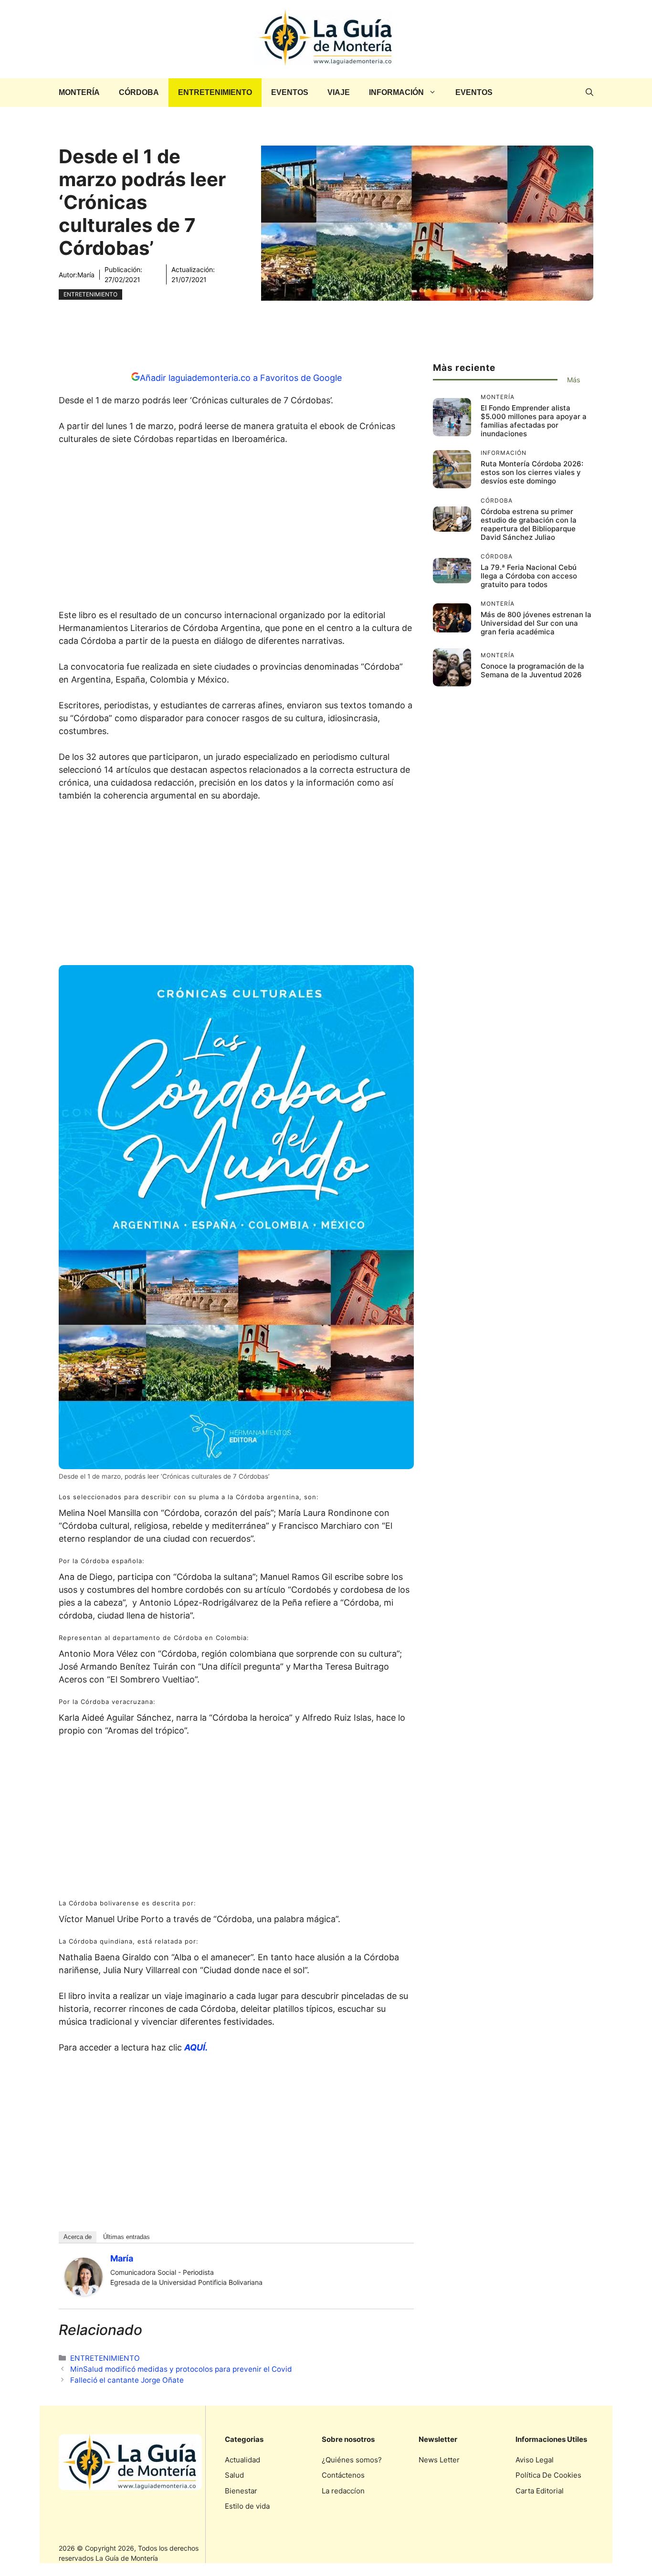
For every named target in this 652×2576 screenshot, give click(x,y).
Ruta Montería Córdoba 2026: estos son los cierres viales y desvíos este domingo (532, 472)
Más (573, 380)
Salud (234, 2475)
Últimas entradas (126, 2237)
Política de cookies (548, 2475)
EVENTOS (290, 92)
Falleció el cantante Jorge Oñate (127, 2380)
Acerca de (78, 2237)
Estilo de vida (247, 2506)
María (86, 275)
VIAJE (339, 92)
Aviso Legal (535, 2460)
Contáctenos (343, 2475)
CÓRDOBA (139, 92)
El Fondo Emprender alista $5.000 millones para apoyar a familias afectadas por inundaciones (534, 421)
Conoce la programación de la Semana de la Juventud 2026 (532, 670)
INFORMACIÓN (396, 92)
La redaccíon (343, 2491)
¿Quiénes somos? (352, 2460)
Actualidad (242, 2460)
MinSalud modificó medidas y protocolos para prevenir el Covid (181, 2369)
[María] (84, 2293)
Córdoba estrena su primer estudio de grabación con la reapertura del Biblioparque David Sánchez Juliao (529, 524)
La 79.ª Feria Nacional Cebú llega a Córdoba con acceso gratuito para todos (529, 576)
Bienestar (241, 2491)
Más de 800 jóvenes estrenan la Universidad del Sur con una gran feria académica (536, 623)
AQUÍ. (196, 2047)
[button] (589, 93)
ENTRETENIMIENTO (215, 92)
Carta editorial (540, 2491)
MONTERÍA (79, 92)
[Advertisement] (236, 530)
